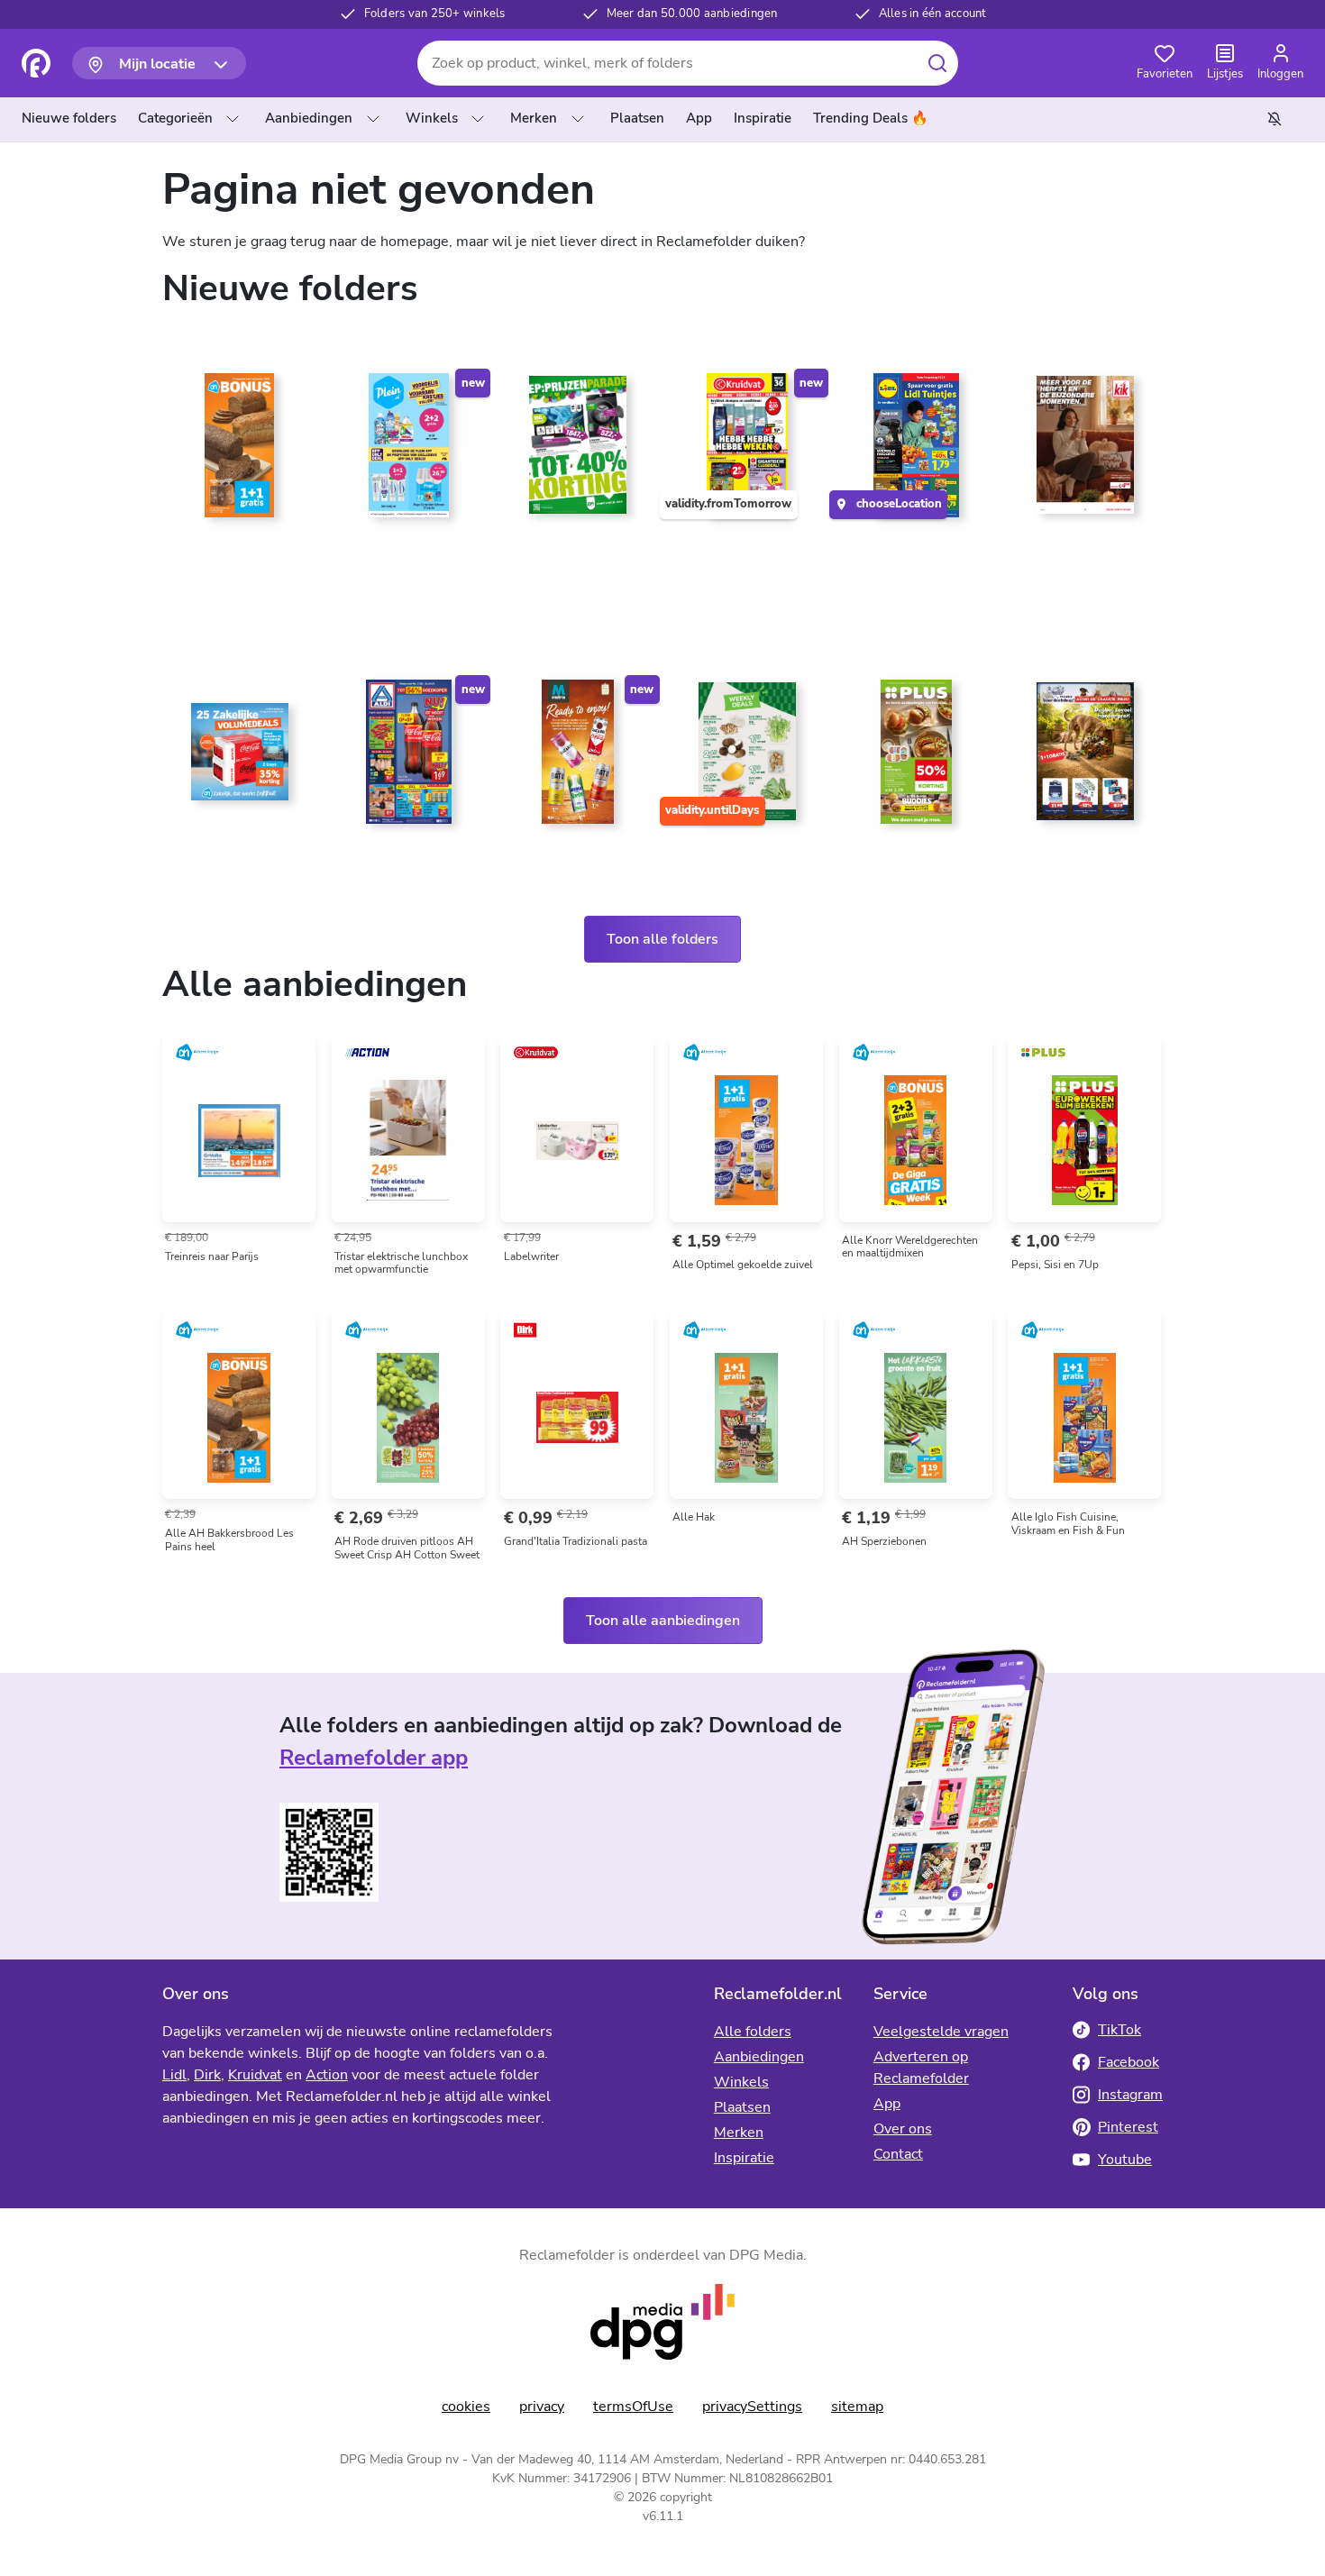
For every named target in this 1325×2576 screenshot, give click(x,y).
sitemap (857, 2407)
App (887, 2104)
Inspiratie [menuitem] (763, 118)
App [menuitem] (699, 118)
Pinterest (1128, 2127)
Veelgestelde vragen (941, 2032)
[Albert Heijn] (240, 452)
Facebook (1129, 2062)
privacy (542, 2407)
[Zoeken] (937, 63)
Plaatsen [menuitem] (637, 118)
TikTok (1119, 2030)
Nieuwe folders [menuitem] (69, 118)
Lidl (174, 2075)
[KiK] (1085, 452)
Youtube (1125, 2160)
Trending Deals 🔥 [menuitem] (871, 118)
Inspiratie (744, 2158)
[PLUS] (917, 759)
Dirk (207, 2075)
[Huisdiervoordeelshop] (1085, 759)
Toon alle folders (662, 939)
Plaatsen (742, 2107)
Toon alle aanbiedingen (663, 1621)
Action (327, 2075)
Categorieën (175, 118)
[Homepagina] (36, 63)
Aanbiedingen (309, 118)
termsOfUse (633, 2407)
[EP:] (578, 452)
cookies (466, 2407)
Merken (534, 118)
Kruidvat (255, 2075)
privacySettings (752, 2407)
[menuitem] (73, 119)
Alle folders (753, 2032)
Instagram (1130, 2095)
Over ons (903, 2129)
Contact (898, 2154)
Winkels (432, 118)
